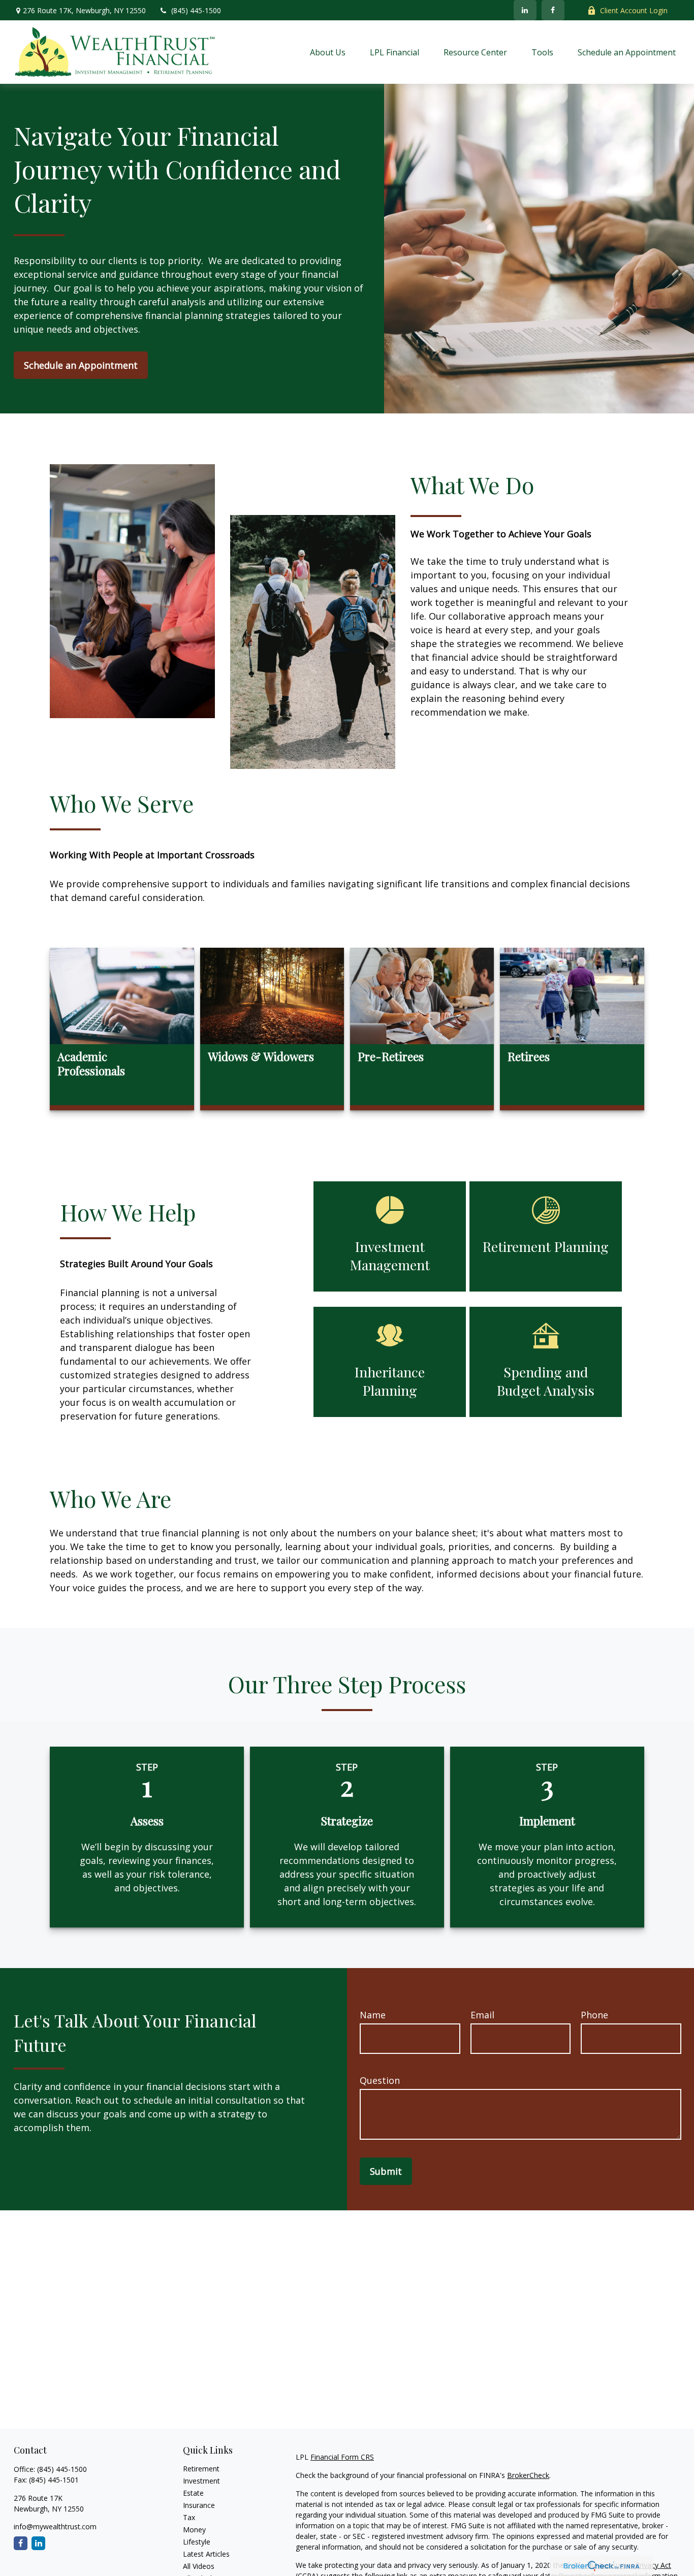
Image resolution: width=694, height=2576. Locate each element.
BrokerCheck (528, 2475)
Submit (386, 2171)
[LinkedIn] (525, 10)
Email (482, 2015)
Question (380, 2080)
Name (373, 2015)
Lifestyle (197, 2542)
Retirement (201, 2469)
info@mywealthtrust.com (55, 2526)
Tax (189, 2517)
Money (194, 2530)
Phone (594, 2015)
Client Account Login (634, 10)
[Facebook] (553, 10)
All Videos (199, 2566)
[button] (328, 52)
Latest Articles (206, 2554)
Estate (193, 2493)
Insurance (199, 2505)
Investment (201, 2481)
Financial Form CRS (342, 2457)
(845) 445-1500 (196, 10)
